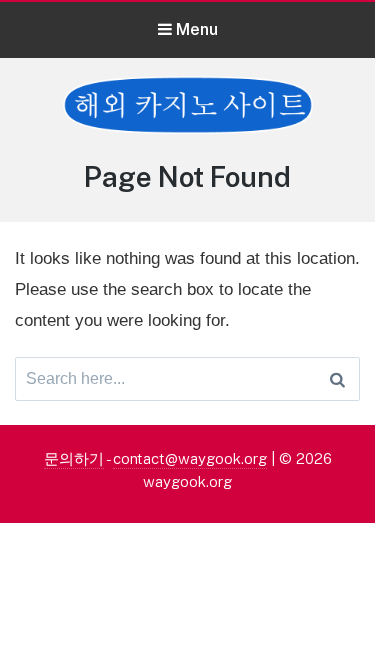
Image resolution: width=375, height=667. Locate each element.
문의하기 (74, 458)
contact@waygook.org (190, 458)
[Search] (337, 379)
